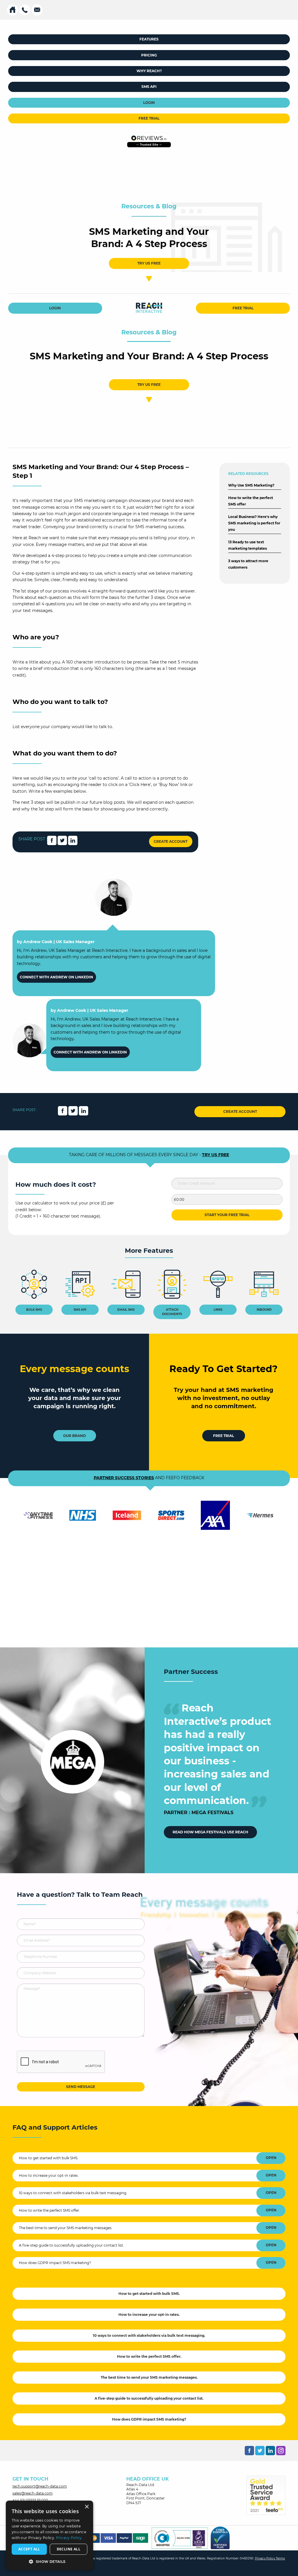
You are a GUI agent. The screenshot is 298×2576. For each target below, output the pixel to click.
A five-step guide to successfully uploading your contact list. (71, 2245)
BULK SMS (34, 1310)
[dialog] (49, 2535)
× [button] (87, 2507)
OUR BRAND (74, 1436)
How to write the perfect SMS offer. (49, 2210)
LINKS (218, 1310)
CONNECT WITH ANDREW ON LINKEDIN (56, 977)
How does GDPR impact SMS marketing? (55, 2263)
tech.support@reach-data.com (40, 2486)
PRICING (149, 55)
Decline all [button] (69, 2549)
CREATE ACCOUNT (171, 841)
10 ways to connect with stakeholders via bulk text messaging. (73, 2193)
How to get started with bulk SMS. (49, 2158)
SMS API (149, 87)
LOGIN (149, 103)
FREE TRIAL (149, 118)
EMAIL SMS (126, 1310)
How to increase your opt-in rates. (49, 2175)
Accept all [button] (29, 2549)
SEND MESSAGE (81, 2087)
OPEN (271, 2158)
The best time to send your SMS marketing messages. (66, 2228)
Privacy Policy (265, 2558)
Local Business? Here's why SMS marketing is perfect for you (254, 523)
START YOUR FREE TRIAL (227, 1215)
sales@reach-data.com (33, 2493)
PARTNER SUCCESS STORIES (124, 1478)
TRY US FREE (149, 263)
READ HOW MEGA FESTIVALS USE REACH (210, 1832)
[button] (49, 2561)
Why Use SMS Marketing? (251, 485)
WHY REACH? (149, 71)
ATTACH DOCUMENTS (172, 1312)
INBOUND (264, 1310)
